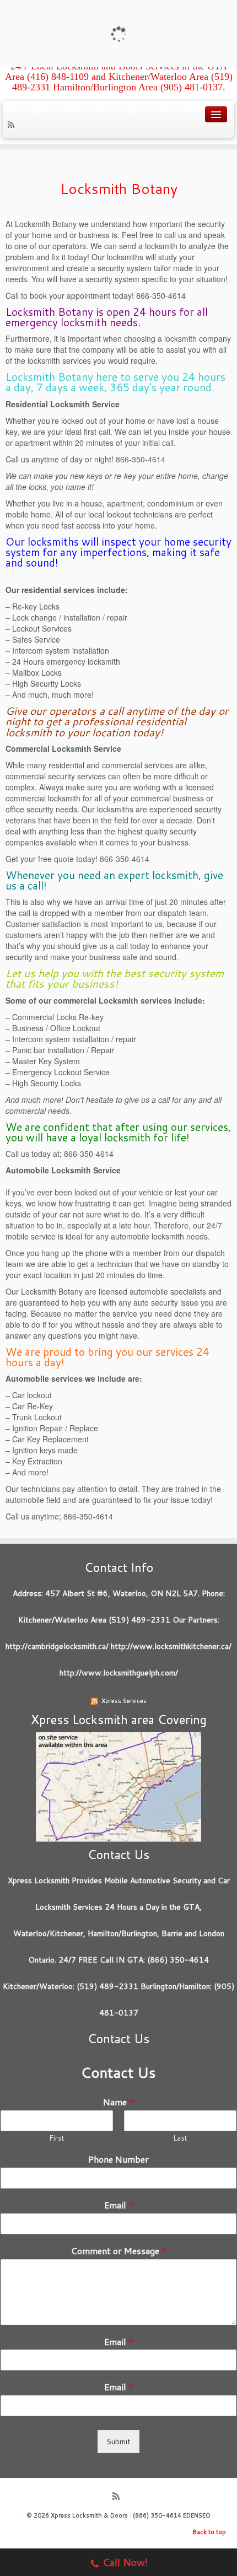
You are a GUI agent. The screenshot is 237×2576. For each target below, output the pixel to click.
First (57, 2138)
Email (119, 2205)
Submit (118, 2442)
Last (180, 2138)
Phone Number (118, 2160)
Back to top (209, 2532)
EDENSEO (197, 2515)
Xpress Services (124, 1701)
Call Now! (125, 2562)
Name (118, 2102)
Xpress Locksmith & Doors (89, 2515)
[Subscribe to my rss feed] (13, 126)
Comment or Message (119, 2251)
